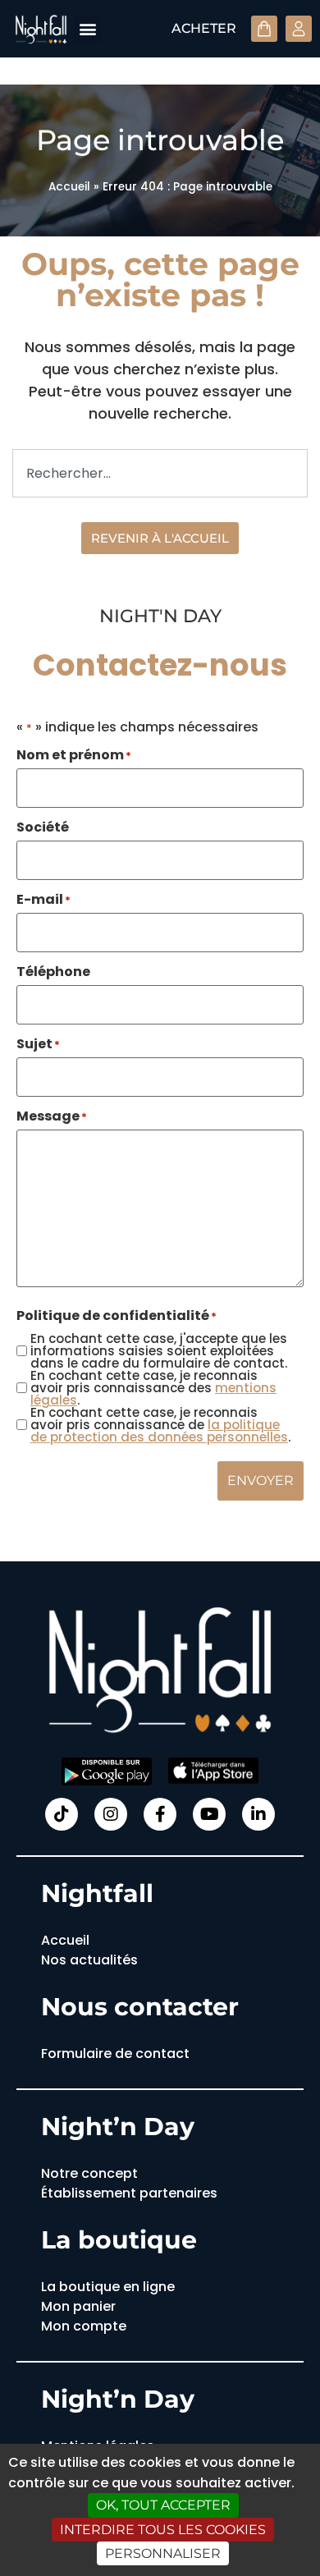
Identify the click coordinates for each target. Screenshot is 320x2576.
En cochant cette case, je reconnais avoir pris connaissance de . (160, 1425)
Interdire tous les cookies (163, 2530)
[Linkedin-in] (258, 1814)
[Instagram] (111, 1814)
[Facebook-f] (160, 1814)
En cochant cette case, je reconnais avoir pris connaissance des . (153, 1388)
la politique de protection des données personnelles (159, 1431)
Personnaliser (163, 2553)
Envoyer (261, 1481)
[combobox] (160, 473)
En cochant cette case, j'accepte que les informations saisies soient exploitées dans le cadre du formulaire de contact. (159, 1351)
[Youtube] (209, 1814)
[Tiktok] (62, 1814)
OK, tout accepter (163, 2505)
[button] (87, 29)
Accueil (69, 187)
